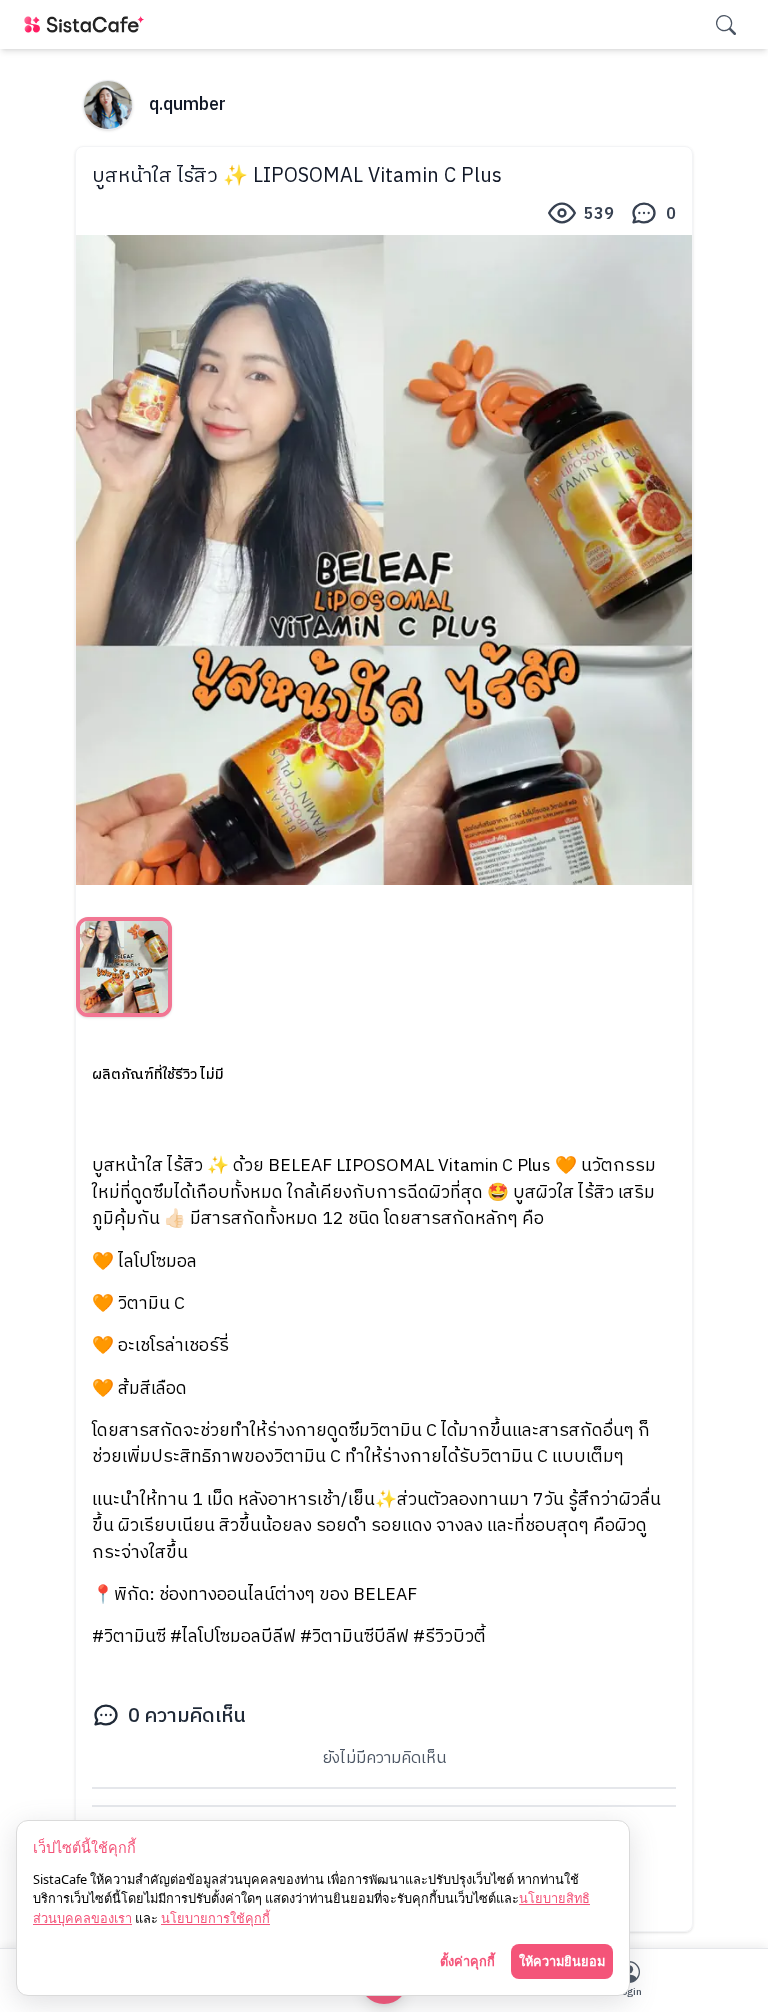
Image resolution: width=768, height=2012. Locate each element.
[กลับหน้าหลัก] (88, 24)
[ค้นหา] (726, 25)
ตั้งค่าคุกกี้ (467, 1961)
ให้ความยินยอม (562, 1961)
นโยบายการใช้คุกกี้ (215, 1918)
